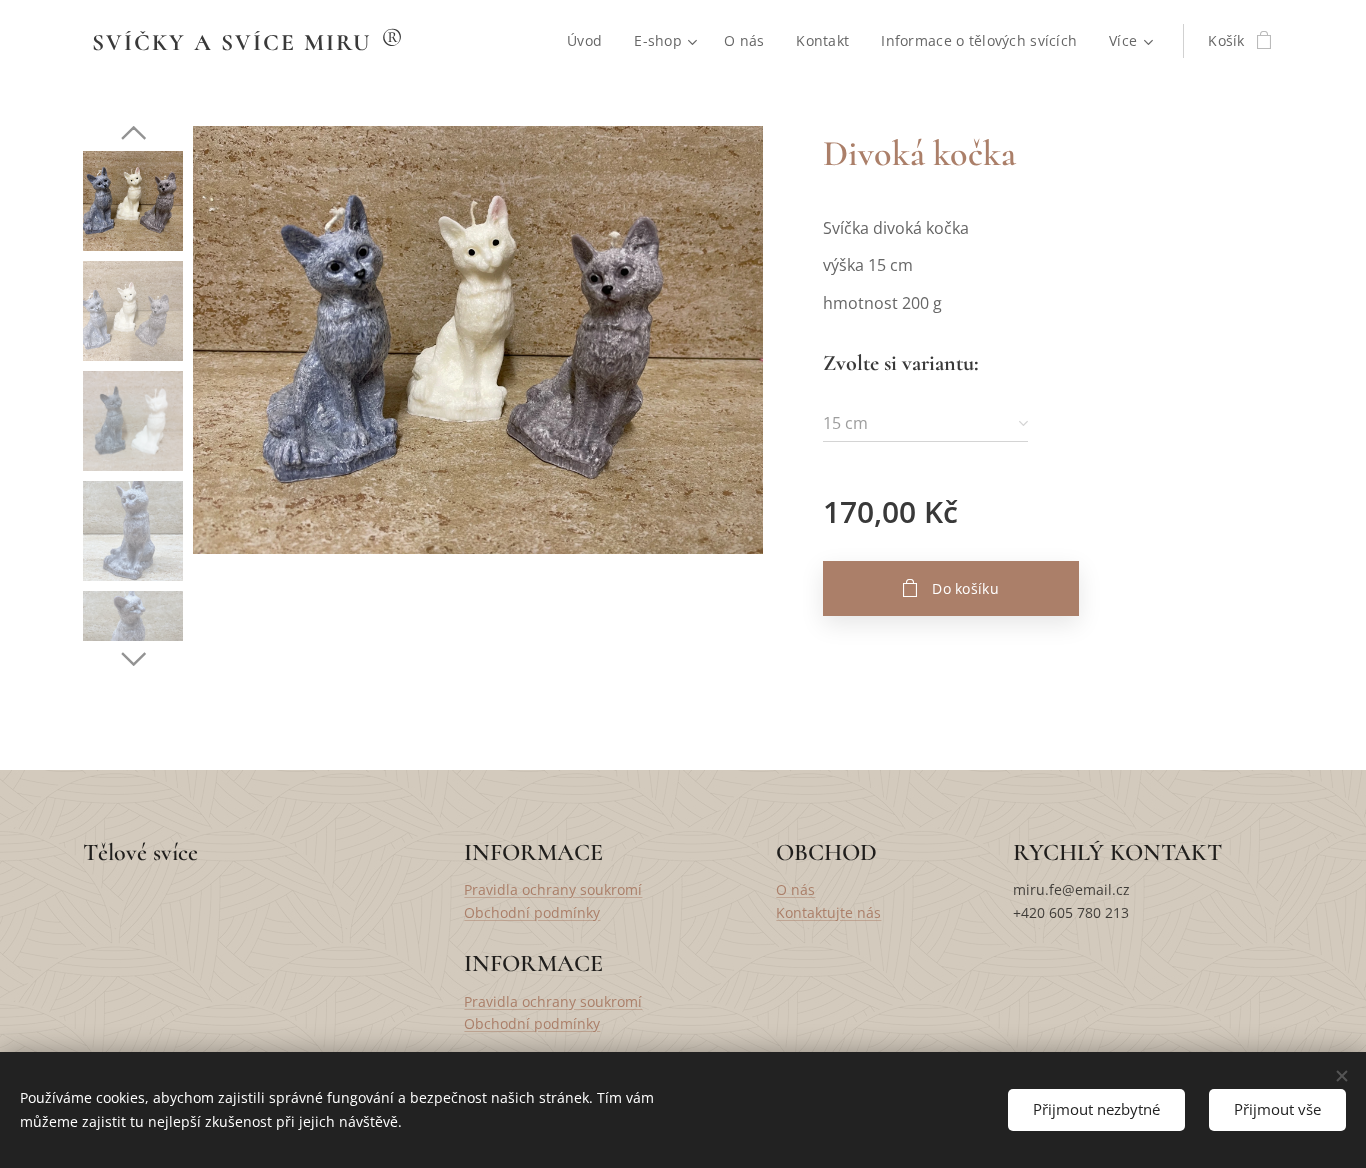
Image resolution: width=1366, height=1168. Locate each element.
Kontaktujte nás (828, 912)
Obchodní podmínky (532, 912)
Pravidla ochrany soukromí (553, 889)
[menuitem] (590, 41)
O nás (795, 889)
